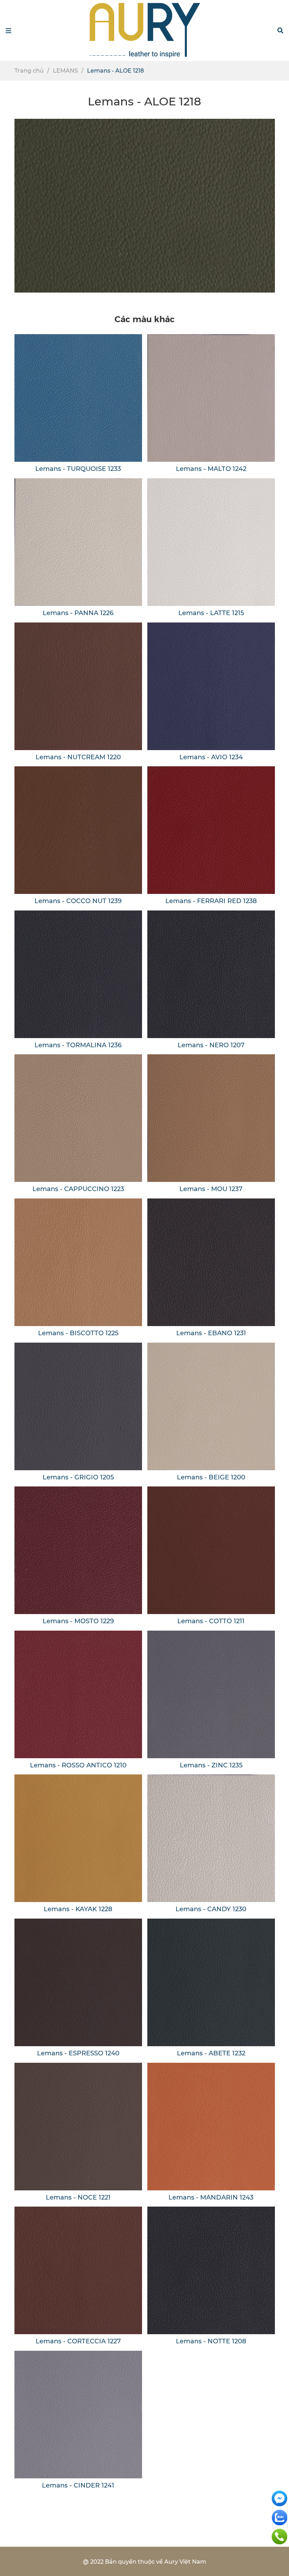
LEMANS (65, 71)
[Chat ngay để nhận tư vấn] (279, 2498)
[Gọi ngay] (279, 2536)
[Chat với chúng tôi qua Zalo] (279, 2517)
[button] (280, 31)
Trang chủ (29, 71)
